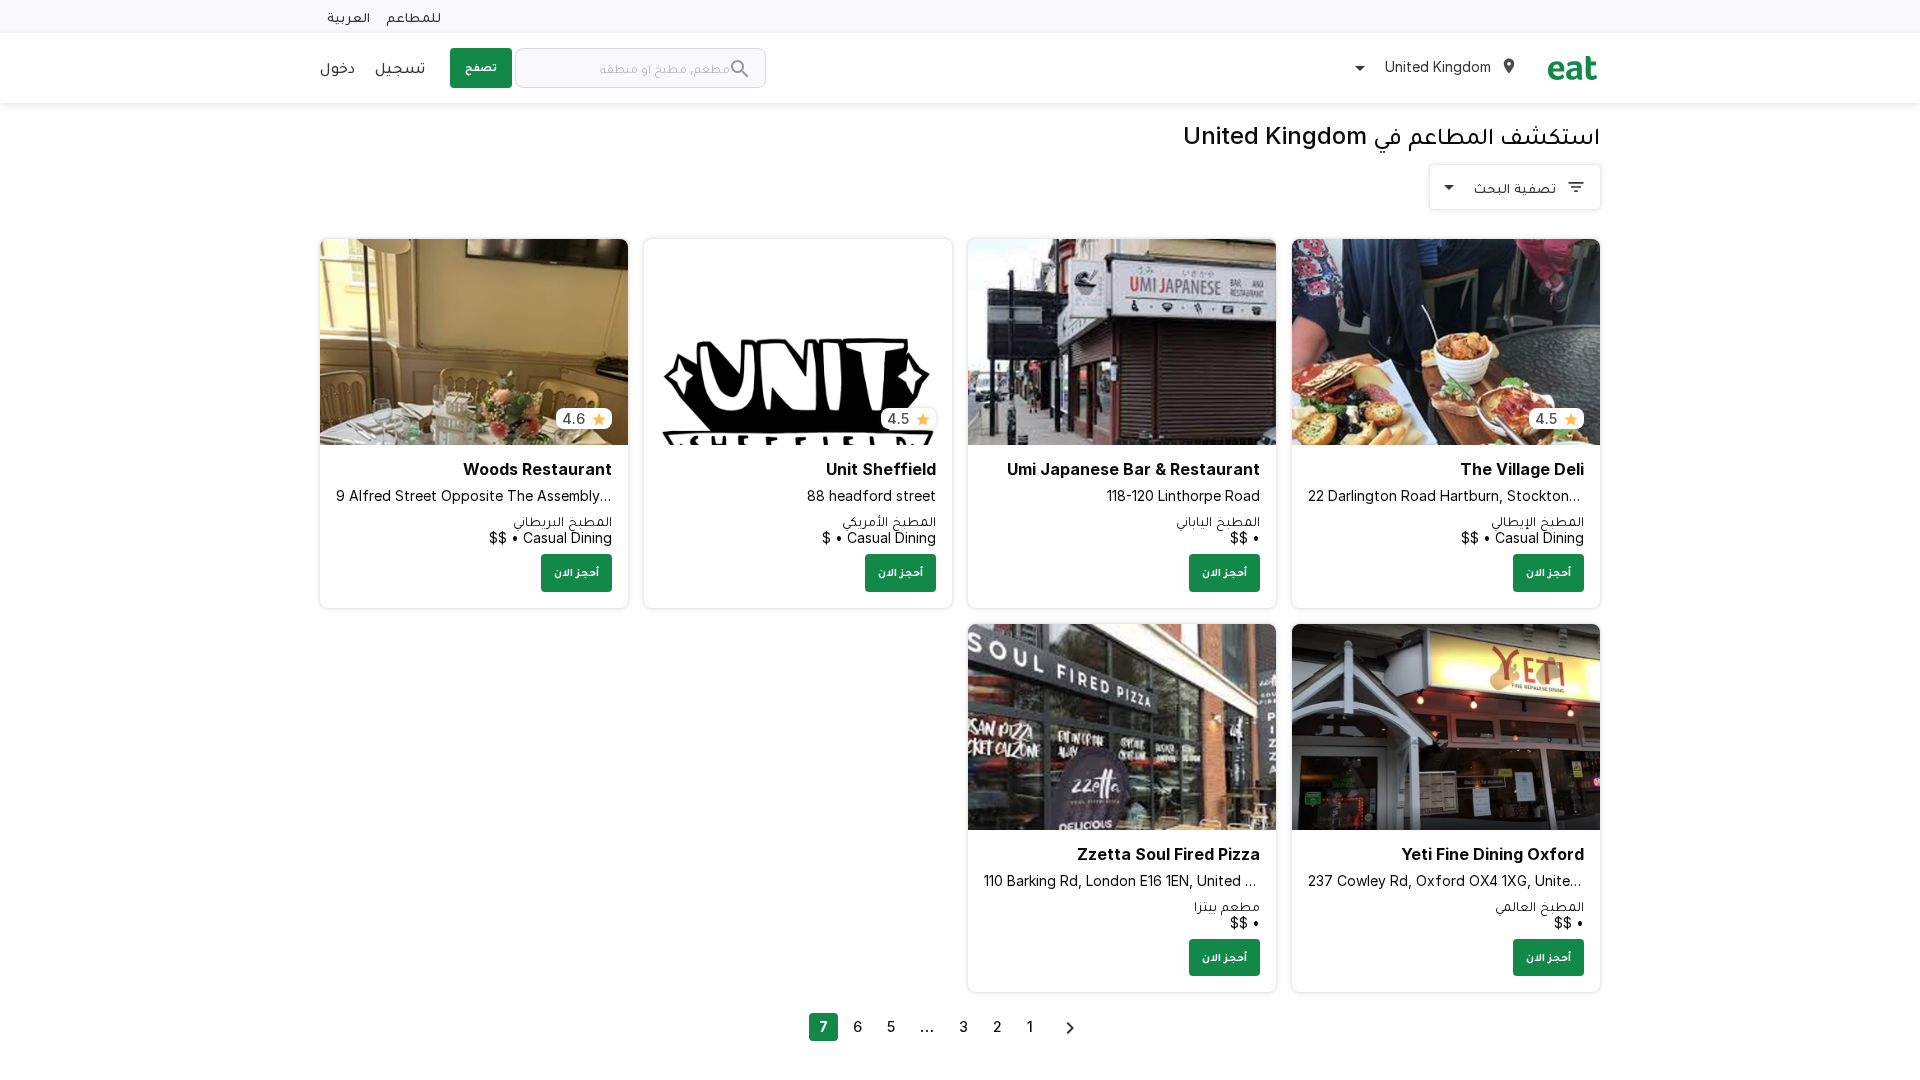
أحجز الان (1548, 572)
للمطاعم (413, 16)
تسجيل (400, 67)
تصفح (481, 67)
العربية (348, 16)
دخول (337, 67)
